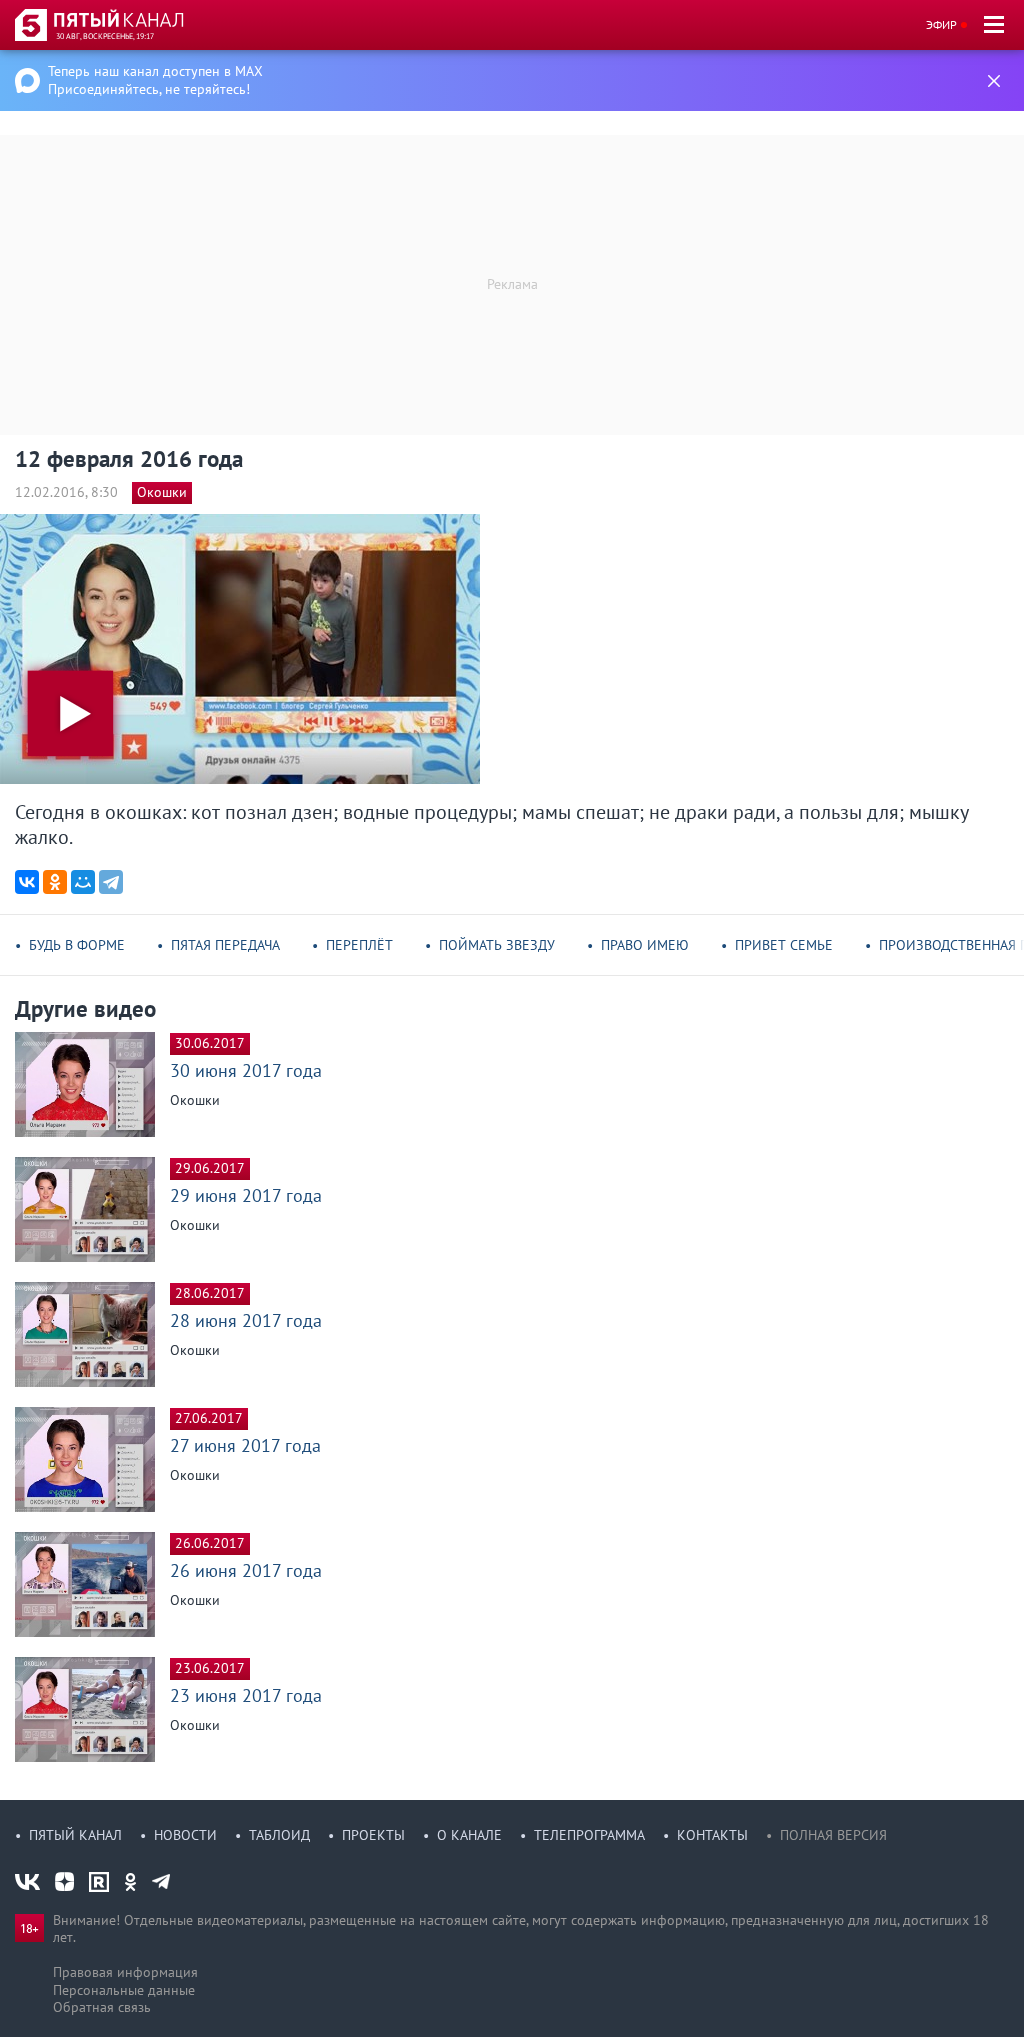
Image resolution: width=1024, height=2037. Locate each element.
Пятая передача (225, 945)
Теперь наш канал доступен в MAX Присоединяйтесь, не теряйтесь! (155, 80)
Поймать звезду (497, 945)
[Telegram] (111, 882)
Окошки (162, 492)
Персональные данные (124, 1990)
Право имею (645, 945)
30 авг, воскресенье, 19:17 (105, 36)
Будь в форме (77, 945)
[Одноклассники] (55, 882)
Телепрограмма (589, 1835)
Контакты (712, 1835)
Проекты (373, 1835)
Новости (185, 1835)
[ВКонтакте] (27, 882)
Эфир (941, 24)
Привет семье (784, 945)
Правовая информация (125, 1972)
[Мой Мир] (83, 882)
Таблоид (279, 1835)
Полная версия (833, 1835)
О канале (469, 1835)
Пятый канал (75, 1835)
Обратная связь (102, 2007)
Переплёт (359, 945)
